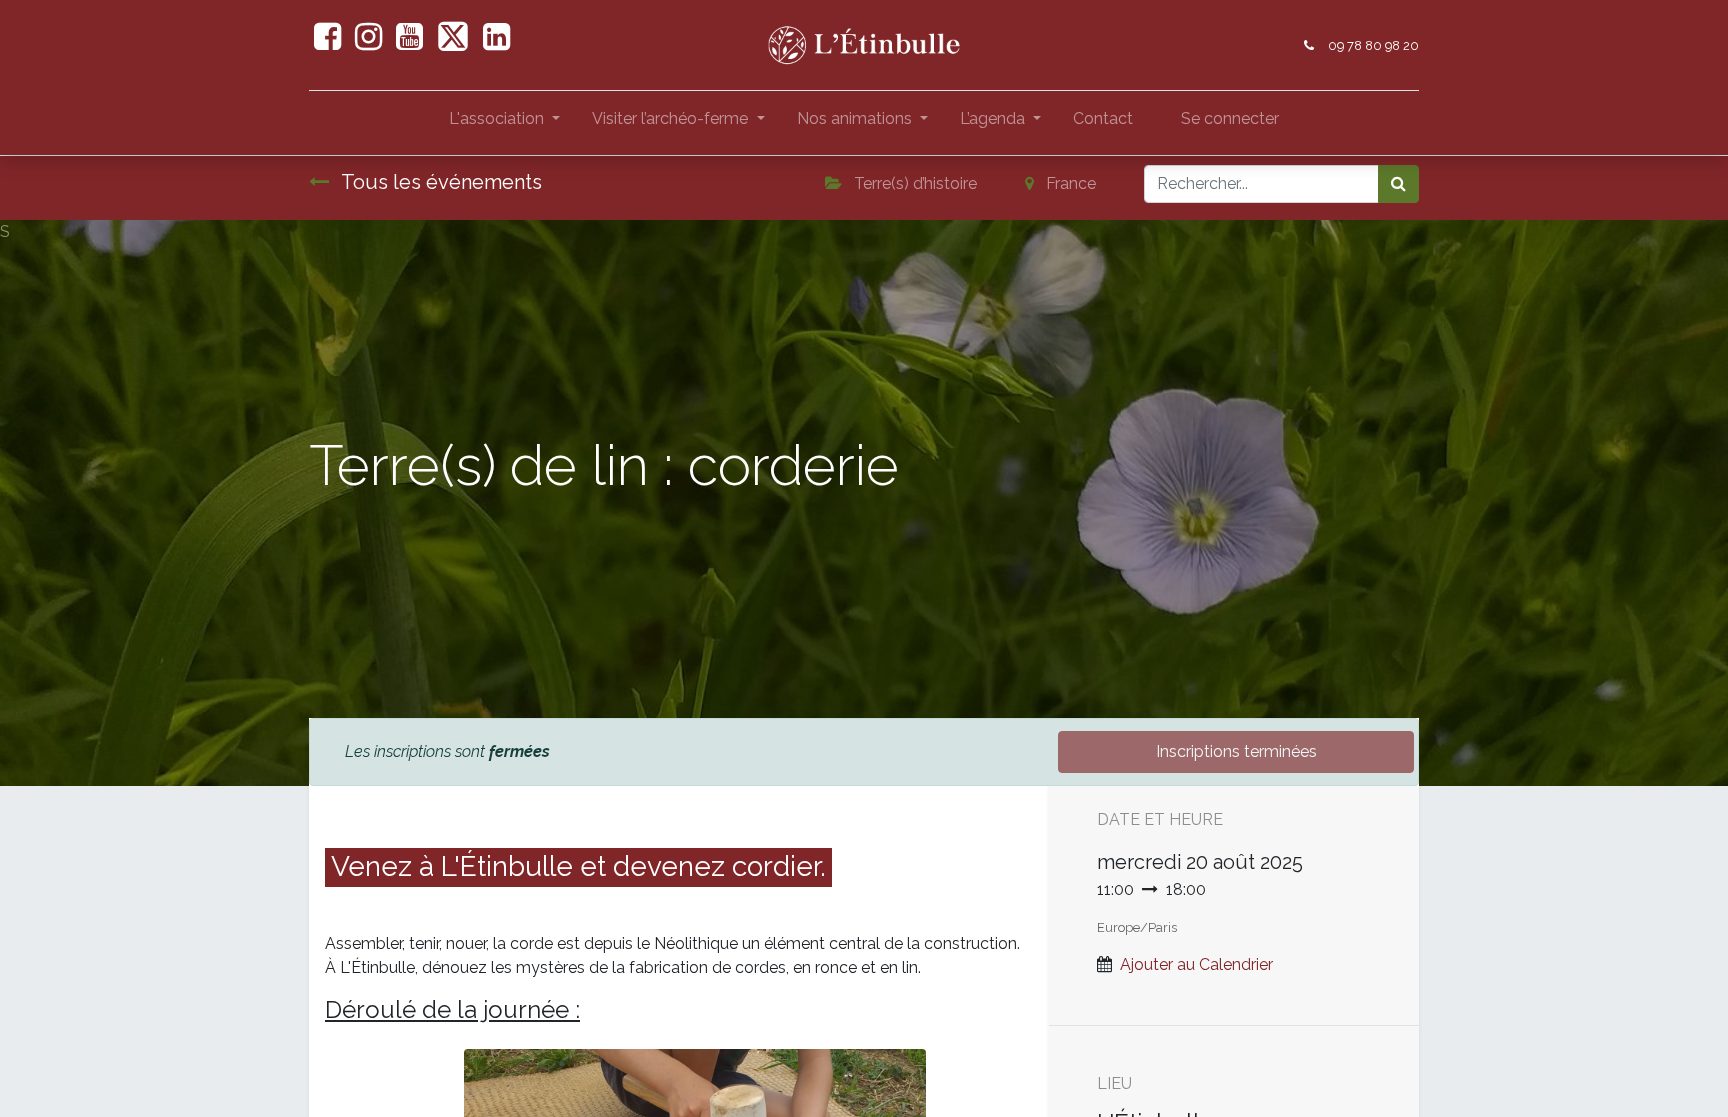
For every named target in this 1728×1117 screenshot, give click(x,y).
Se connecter (1230, 118)
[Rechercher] (1398, 184)
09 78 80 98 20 (1373, 45)
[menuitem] (1103, 123)
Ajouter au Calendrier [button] (1196, 964)
